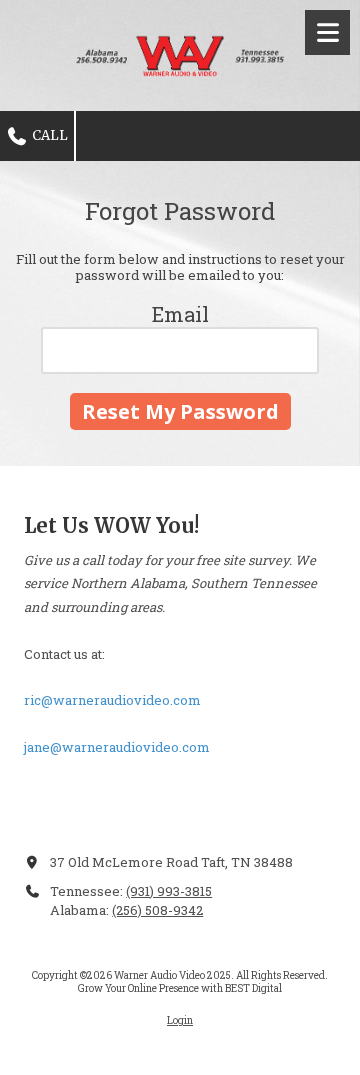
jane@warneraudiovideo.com (117, 747)
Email (180, 314)
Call (48, 135)
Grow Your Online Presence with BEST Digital (180, 988)
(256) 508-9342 (157, 910)
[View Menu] (327, 32)
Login (180, 1020)
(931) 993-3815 (169, 891)
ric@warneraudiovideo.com (112, 700)
